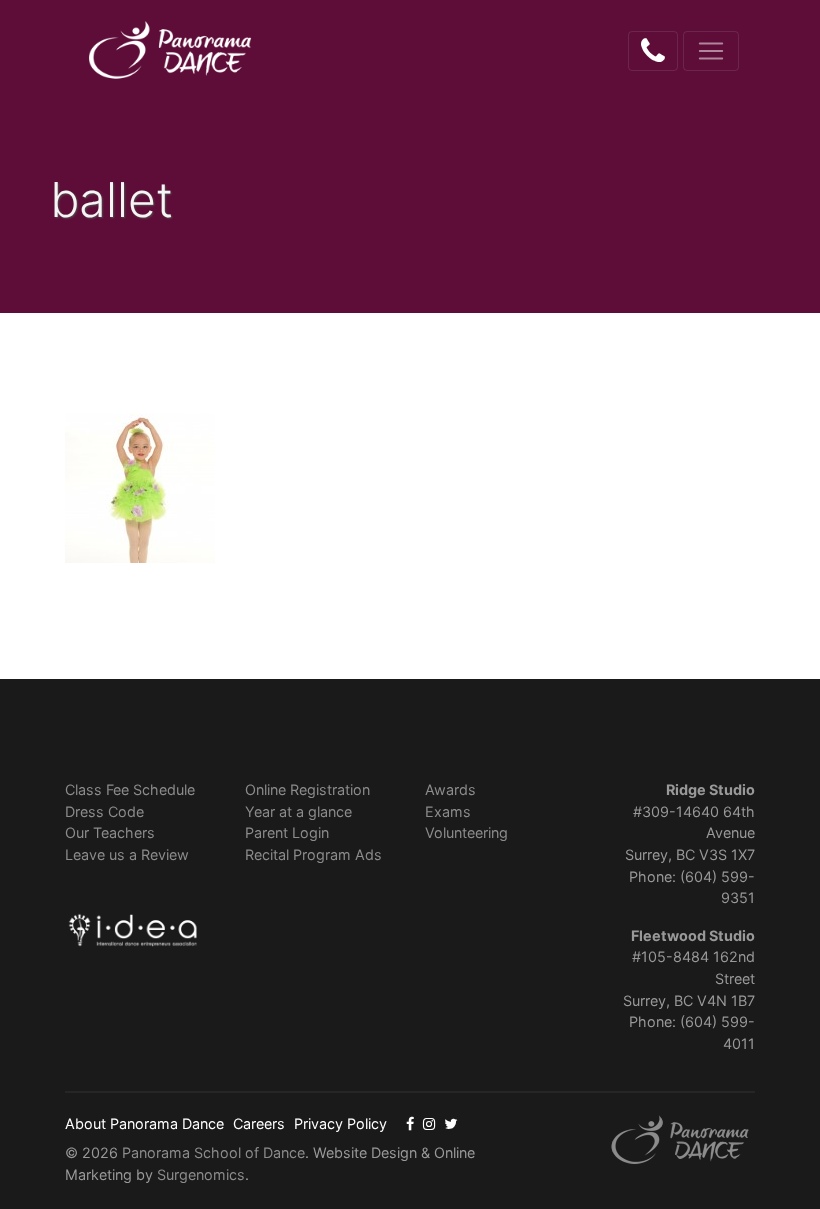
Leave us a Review (127, 854)
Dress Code (104, 811)
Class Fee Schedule (130, 789)
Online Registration (307, 789)
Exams (448, 811)
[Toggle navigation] (711, 51)
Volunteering (466, 832)
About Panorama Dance (144, 1123)
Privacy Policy (340, 1123)
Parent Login (287, 832)
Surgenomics (201, 1174)
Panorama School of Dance (213, 1152)
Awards (450, 789)
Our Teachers (110, 832)
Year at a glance (298, 811)
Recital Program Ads (313, 854)
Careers (259, 1123)
